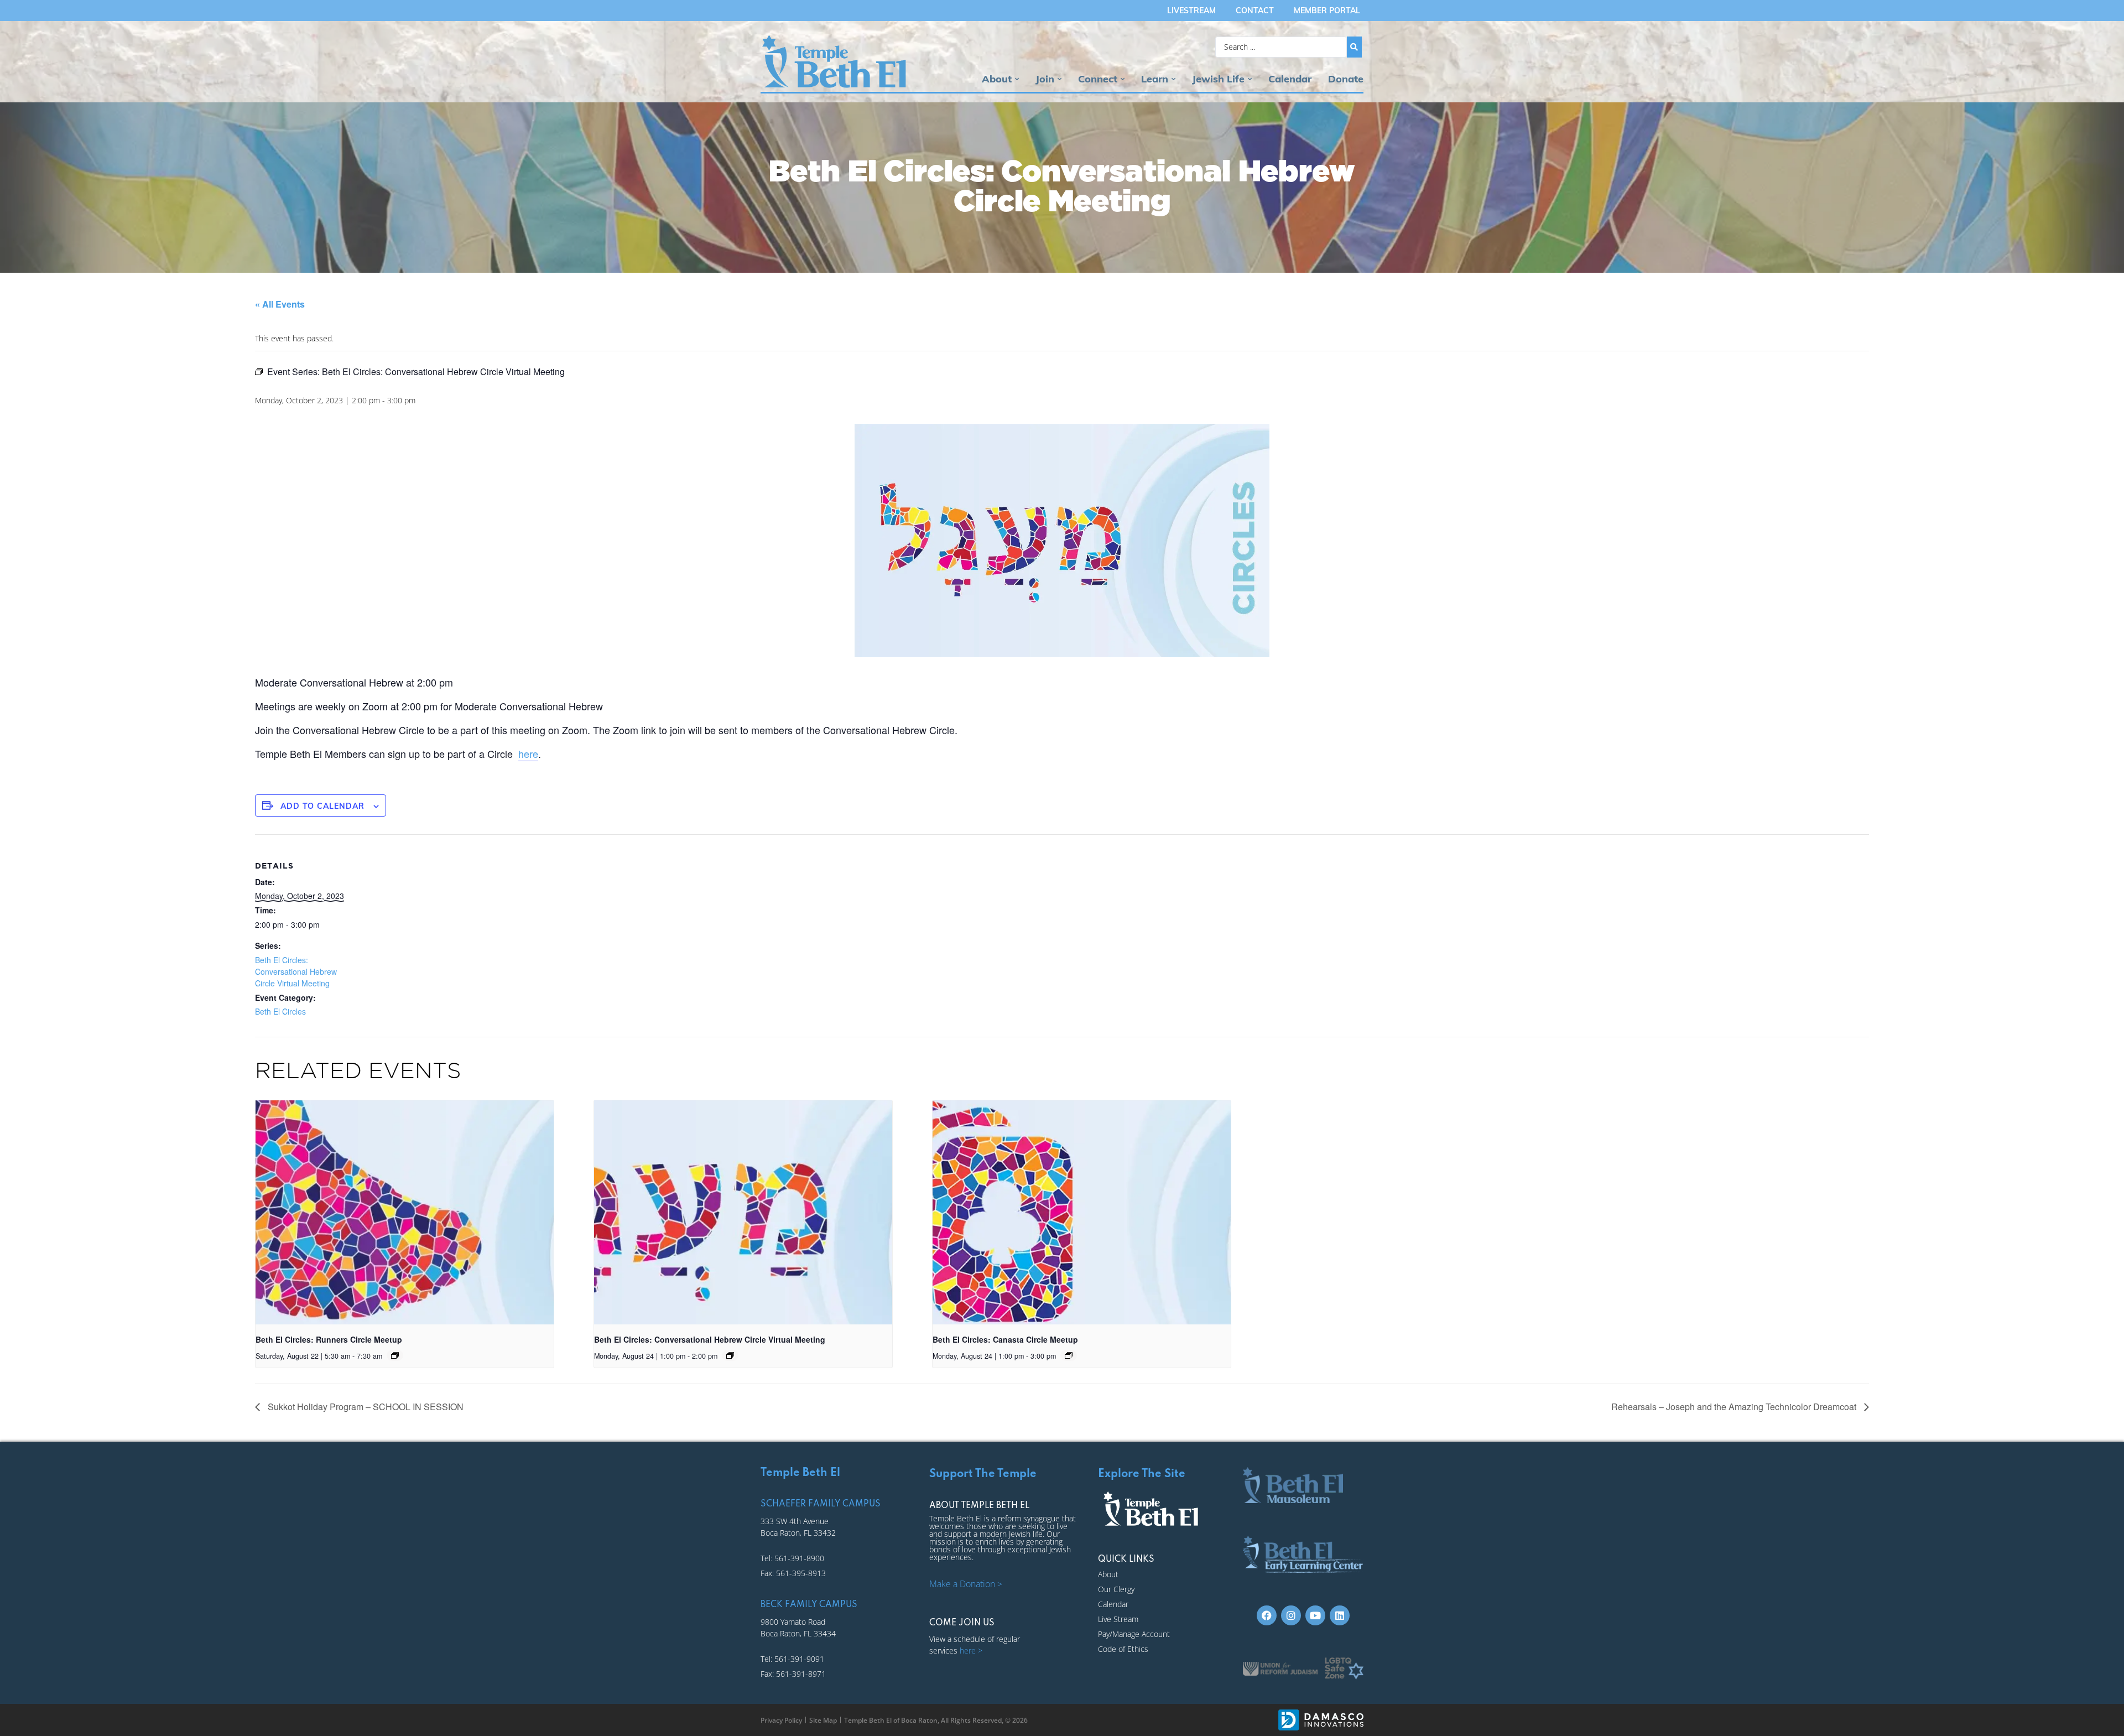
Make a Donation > (966, 1584)
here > (971, 1651)
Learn (1155, 79)
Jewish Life (1218, 79)
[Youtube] (1315, 1615)
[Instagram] (1291, 1615)
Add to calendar (322, 806)
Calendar (1290, 79)
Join (1045, 79)
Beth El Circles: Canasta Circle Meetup (1005, 1339)
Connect (1098, 79)
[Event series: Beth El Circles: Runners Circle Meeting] (395, 1355)
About (997, 79)
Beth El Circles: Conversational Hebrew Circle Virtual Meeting (296, 971)
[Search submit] (1354, 47)
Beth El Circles (280, 1011)
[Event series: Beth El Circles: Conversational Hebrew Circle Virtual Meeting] (730, 1355)
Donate (1346, 79)
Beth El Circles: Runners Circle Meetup (329, 1339)
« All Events (280, 304)
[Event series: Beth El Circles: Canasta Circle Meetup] (1069, 1355)
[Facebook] (1267, 1615)
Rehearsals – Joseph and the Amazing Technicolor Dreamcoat (1735, 1407)
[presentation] (405, 1212)
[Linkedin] (1340, 1615)
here (528, 753)
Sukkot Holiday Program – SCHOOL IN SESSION (365, 1407)
